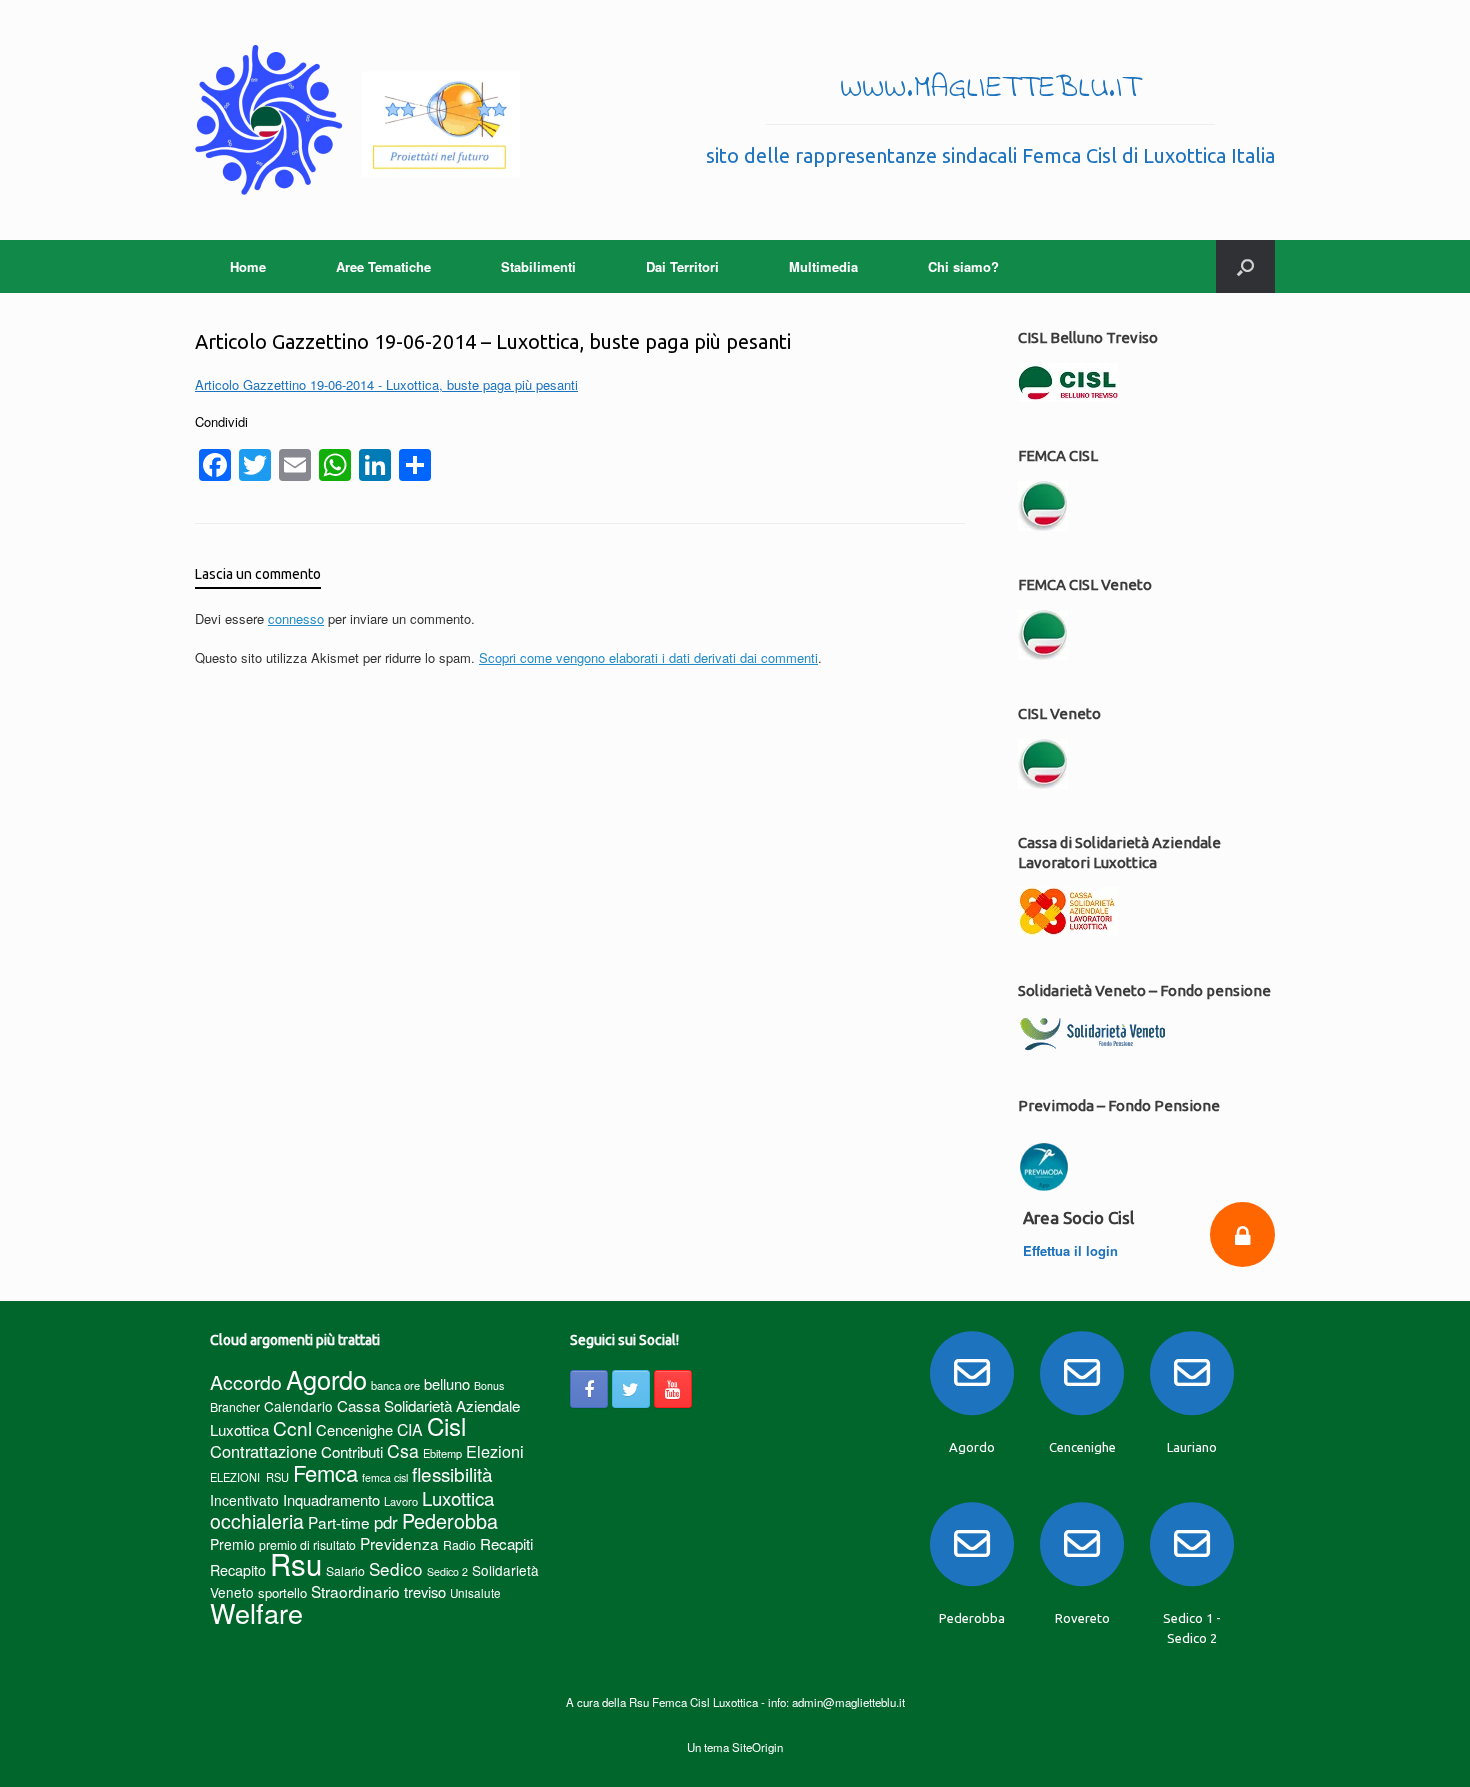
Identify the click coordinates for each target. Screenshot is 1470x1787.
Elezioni (495, 1451)
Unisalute (475, 1593)
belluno (447, 1383)
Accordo (246, 1382)
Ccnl (292, 1427)
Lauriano (1192, 1447)
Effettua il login (1072, 1250)
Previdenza (399, 1543)
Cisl (446, 1425)
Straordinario (355, 1591)
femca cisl (385, 1477)
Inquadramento (331, 1499)
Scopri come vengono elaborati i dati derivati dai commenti (648, 657)
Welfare (256, 1612)
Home (248, 266)
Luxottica (458, 1497)
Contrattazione (263, 1451)
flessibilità (452, 1473)
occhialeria (257, 1521)
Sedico (396, 1568)
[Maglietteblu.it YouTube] (673, 1389)
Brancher (235, 1406)
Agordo (326, 1379)
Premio (232, 1544)
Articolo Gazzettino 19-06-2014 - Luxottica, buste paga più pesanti (386, 384)
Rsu (296, 1563)
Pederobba (450, 1520)
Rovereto (1082, 1618)
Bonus (489, 1385)
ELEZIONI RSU (249, 1477)
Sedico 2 (447, 1571)
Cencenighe (354, 1429)
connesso (296, 618)
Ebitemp (442, 1453)
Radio (459, 1544)
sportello (282, 1592)
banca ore (395, 1385)
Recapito (238, 1569)
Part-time (339, 1522)
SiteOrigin (757, 1747)
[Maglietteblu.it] (357, 120)
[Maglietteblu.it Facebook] (589, 1389)
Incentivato (244, 1500)
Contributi (352, 1451)
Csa (403, 1450)
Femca (325, 1472)
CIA (410, 1429)
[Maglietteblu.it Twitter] (631, 1389)
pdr (386, 1522)
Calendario (298, 1406)
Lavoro (401, 1501)
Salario (345, 1570)
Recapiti (506, 1543)
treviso (425, 1591)
